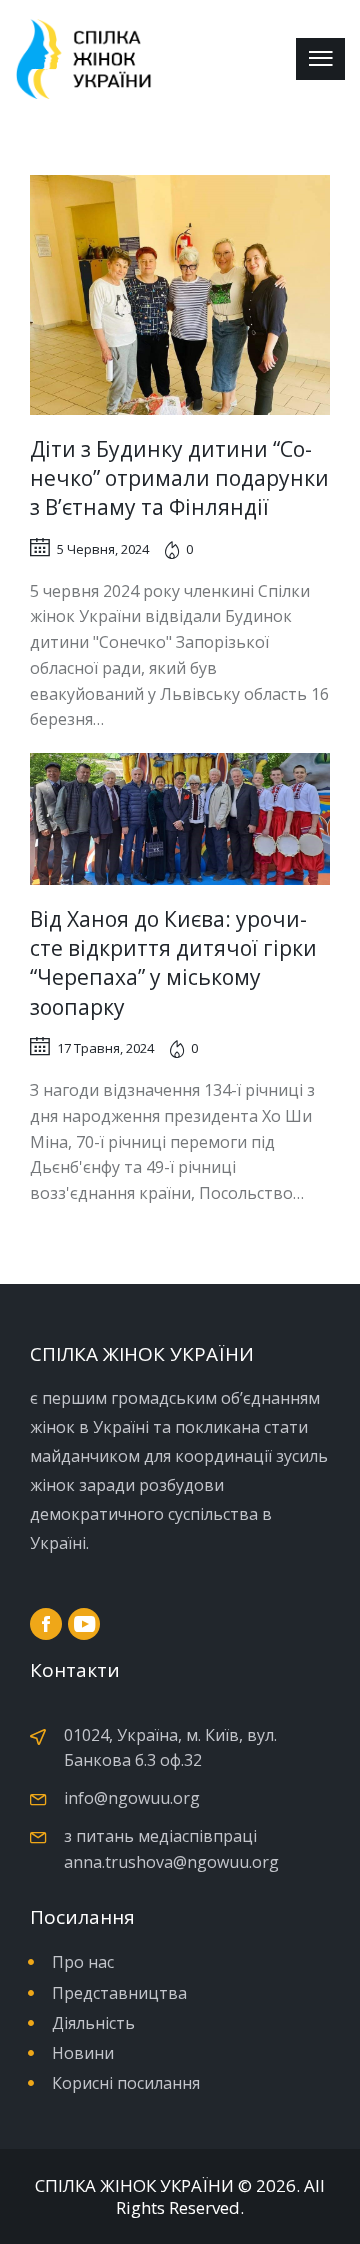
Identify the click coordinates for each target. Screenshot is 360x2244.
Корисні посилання (126, 2083)
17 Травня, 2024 (105, 1048)
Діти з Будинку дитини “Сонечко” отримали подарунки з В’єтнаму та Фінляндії (179, 478)
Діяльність (93, 2023)
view (180, 295)
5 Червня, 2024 (103, 549)
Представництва (119, 1993)
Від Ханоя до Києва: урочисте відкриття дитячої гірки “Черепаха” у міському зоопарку (173, 963)
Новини (83, 2053)
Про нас (83, 1962)
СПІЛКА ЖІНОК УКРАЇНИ (134, 2186)
